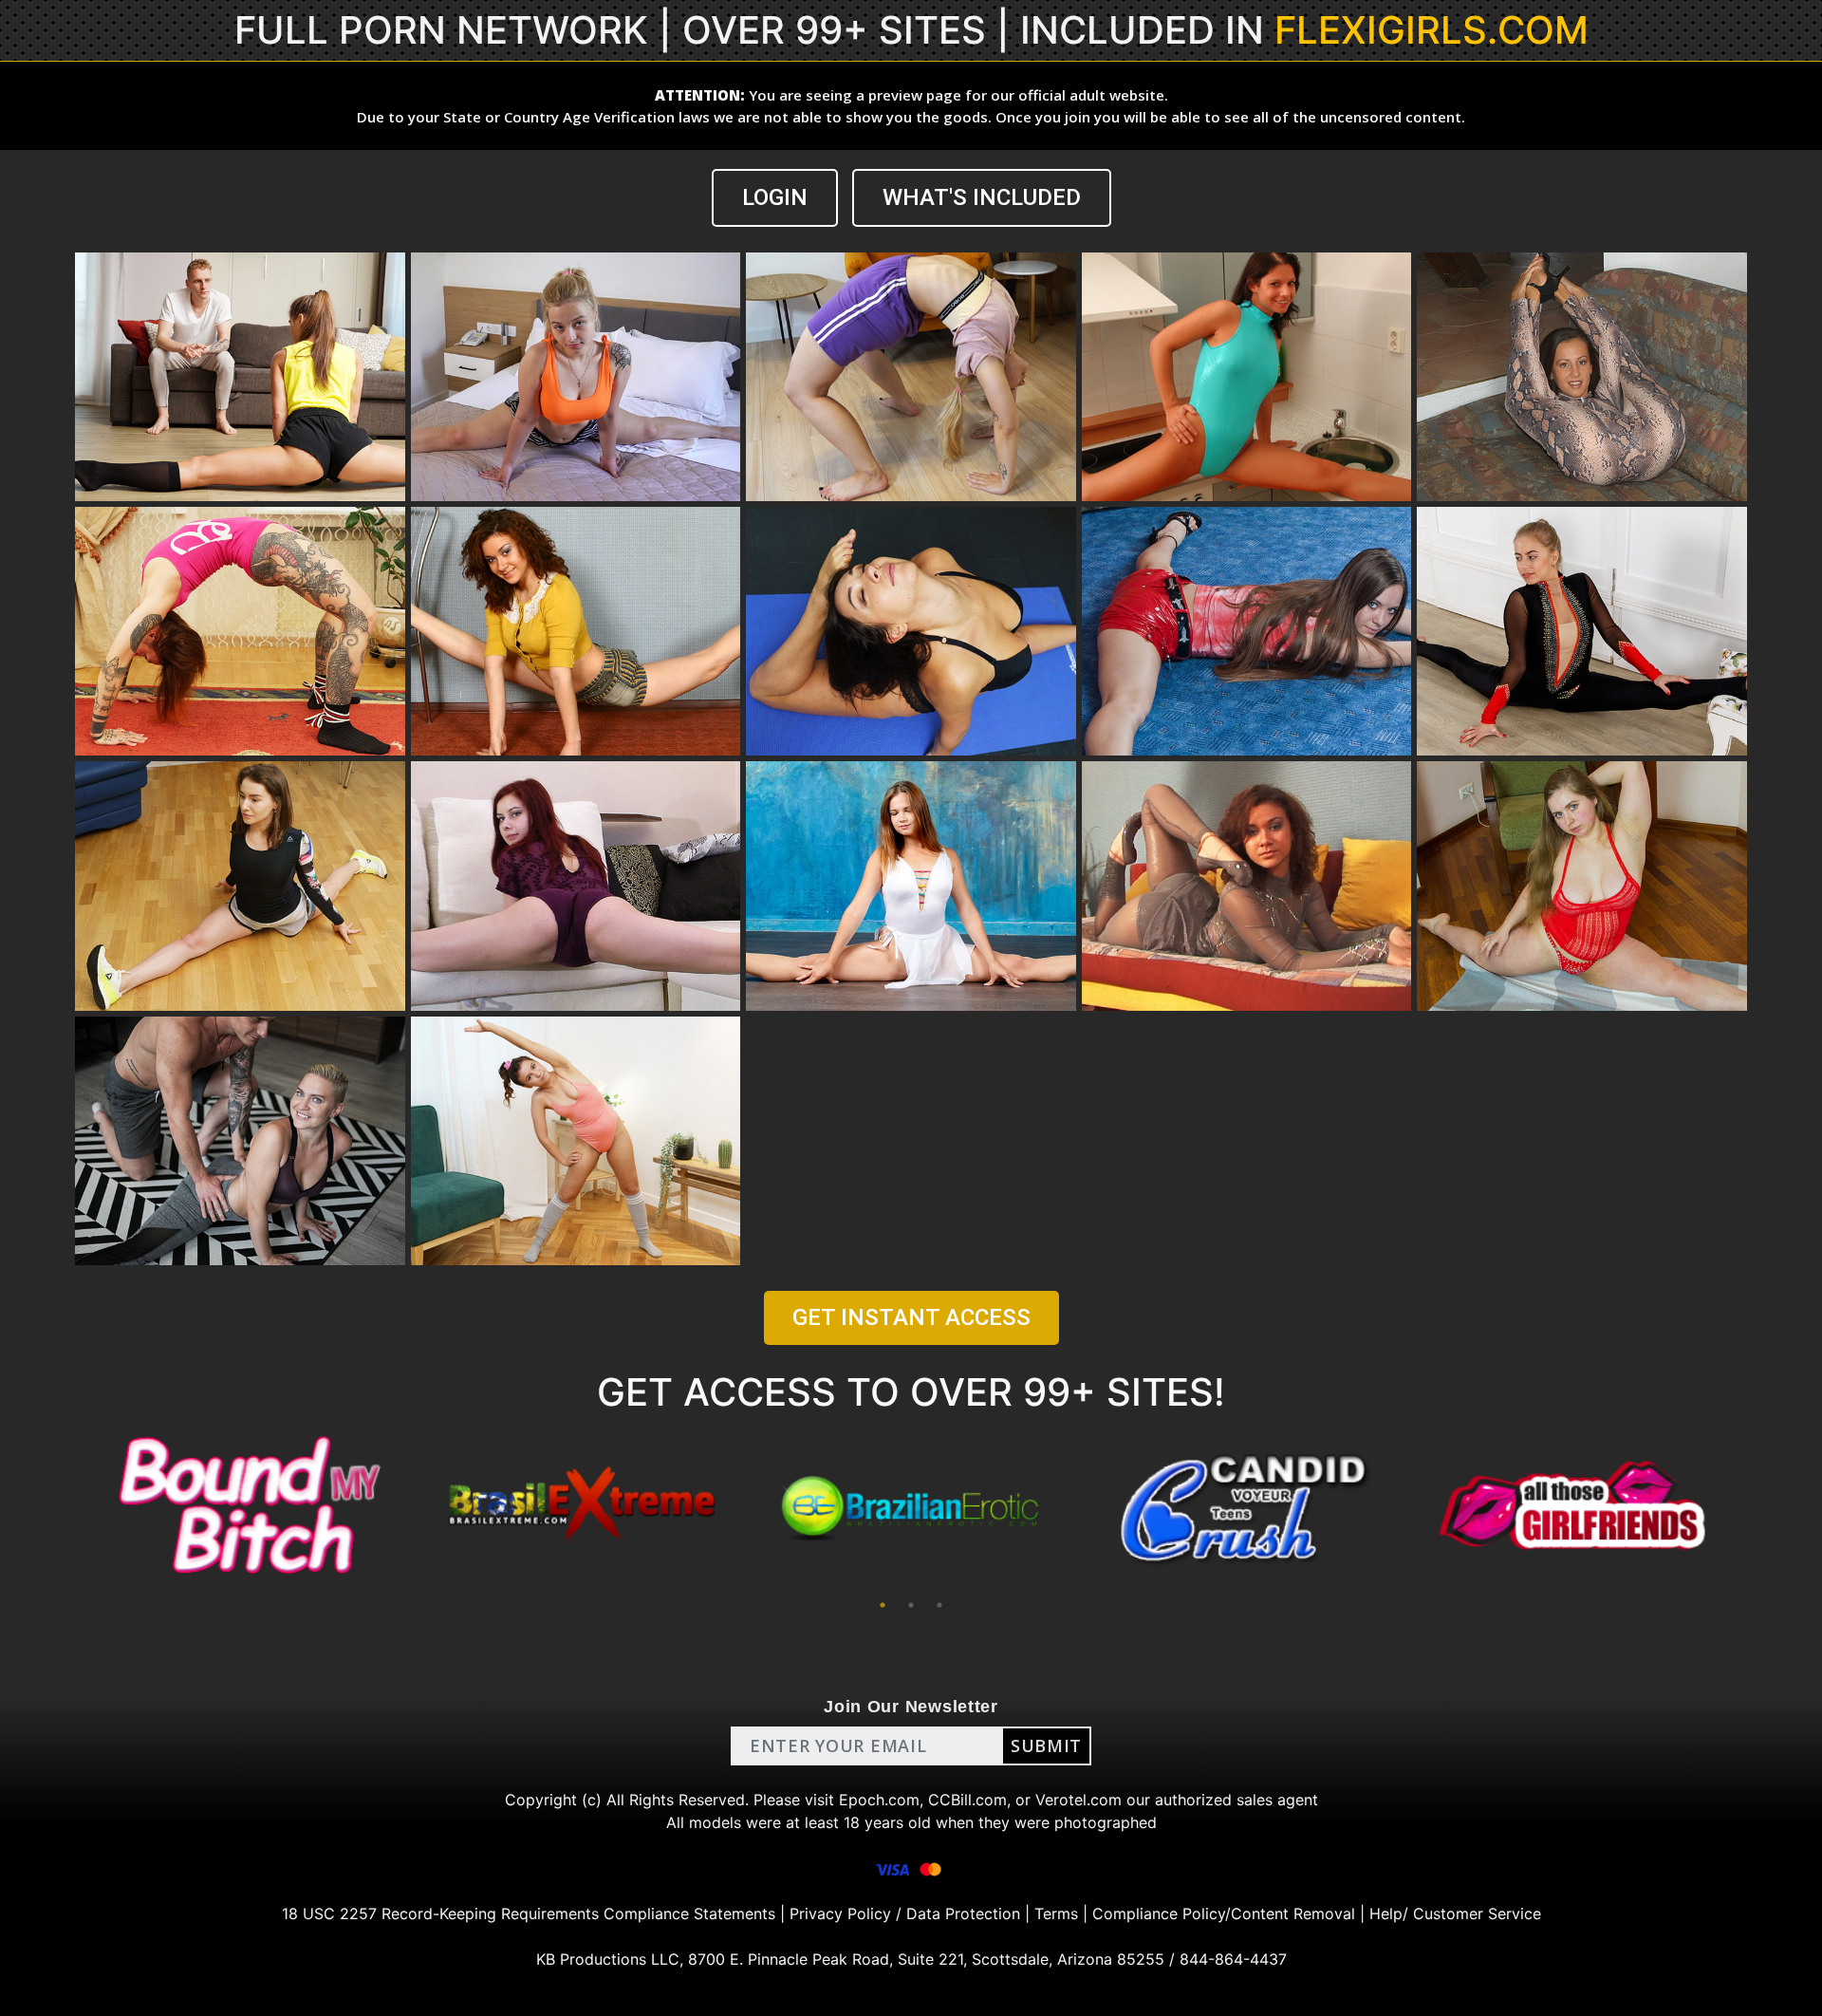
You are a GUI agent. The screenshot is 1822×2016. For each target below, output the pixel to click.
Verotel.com (1078, 1800)
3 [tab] (939, 1605)
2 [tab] (911, 1605)
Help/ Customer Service (1455, 1913)
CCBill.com (967, 1800)
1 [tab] (883, 1605)
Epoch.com (879, 1800)
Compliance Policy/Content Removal (1224, 1913)
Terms (1056, 1913)
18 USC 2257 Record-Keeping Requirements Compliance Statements (529, 1913)
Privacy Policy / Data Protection (905, 1913)
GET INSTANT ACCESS (911, 1317)
